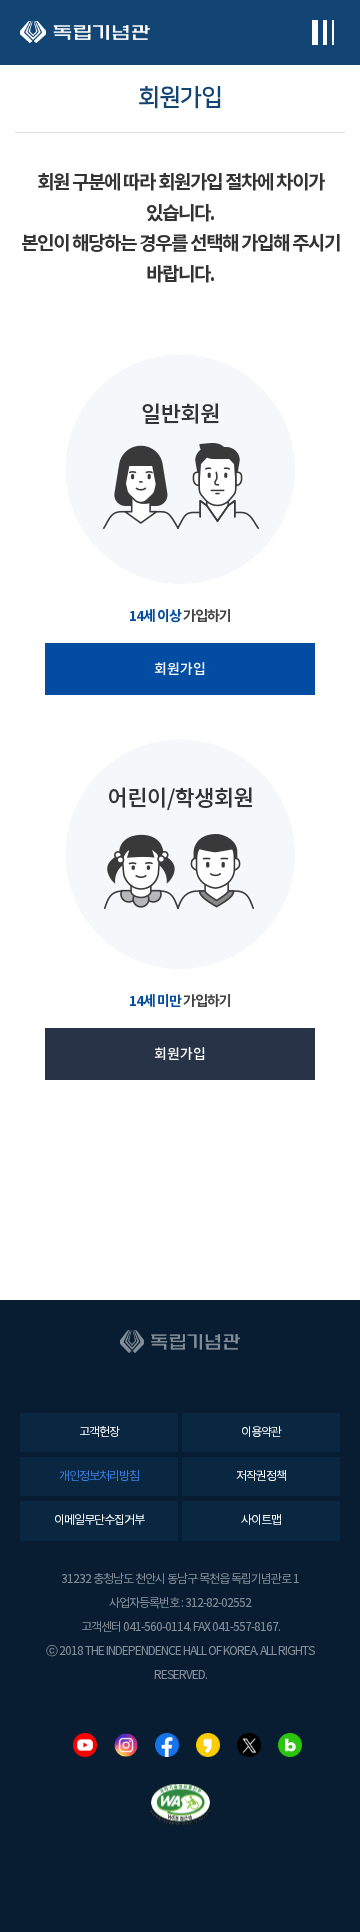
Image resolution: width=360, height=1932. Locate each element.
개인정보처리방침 (99, 1476)
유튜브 (85, 1745)
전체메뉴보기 (322, 32)
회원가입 (180, 669)
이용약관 (261, 1432)
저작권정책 (261, 1476)
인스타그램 (126, 1745)
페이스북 (167, 1745)
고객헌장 (99, 1432)
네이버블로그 (290, 1745)
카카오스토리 (208, 1745)
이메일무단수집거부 (99, 1520)
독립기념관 (85, 32)
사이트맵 (261, 1520)
